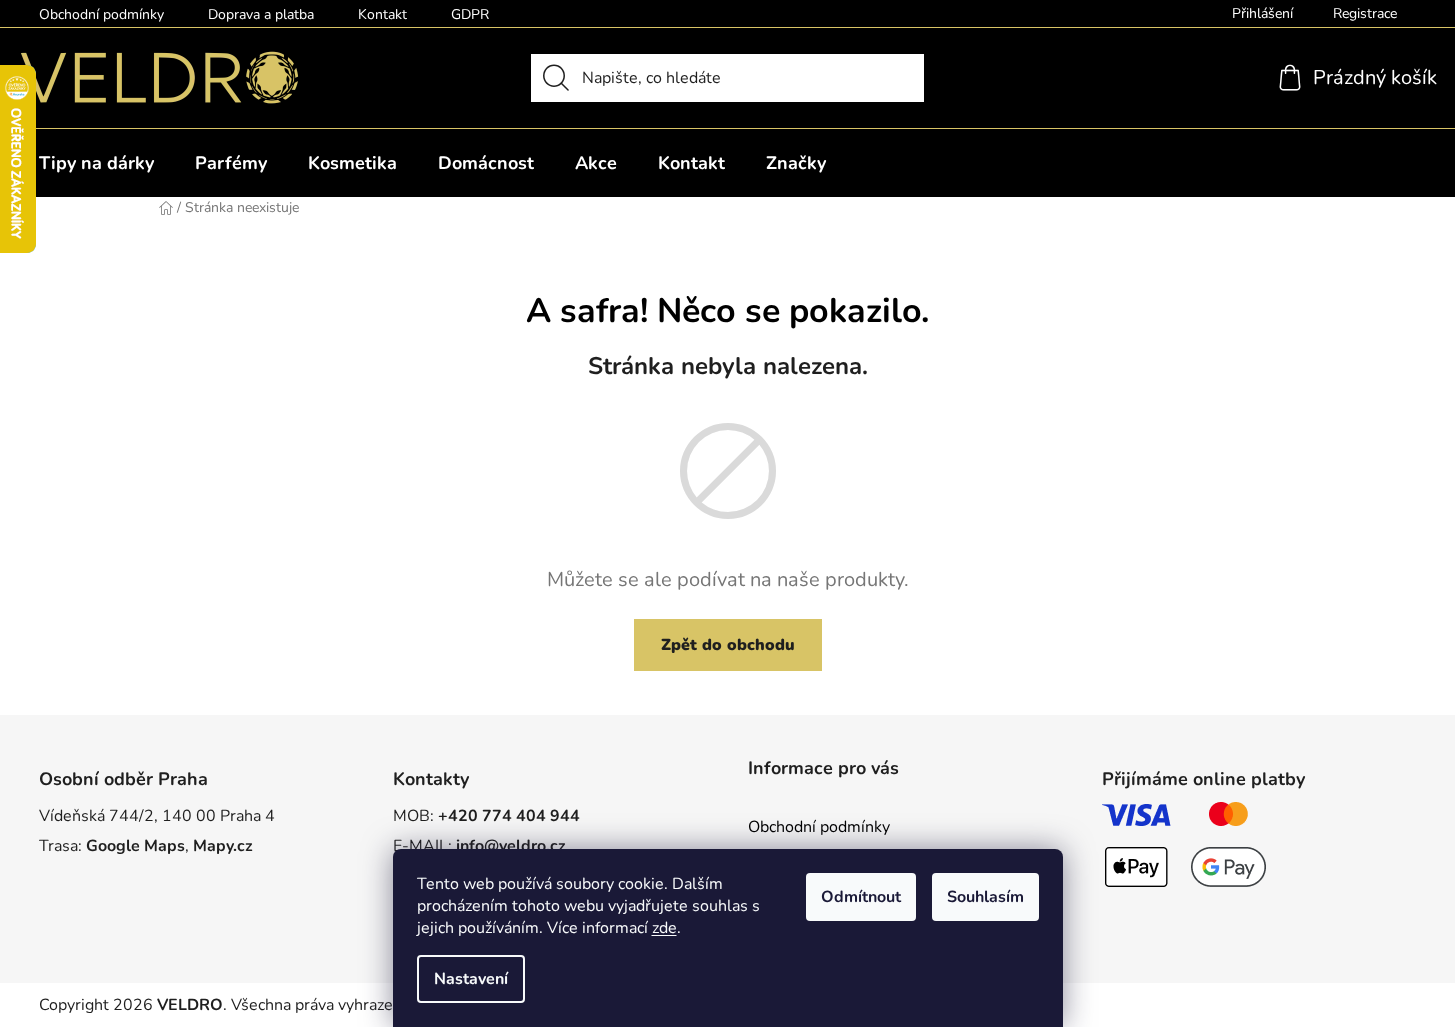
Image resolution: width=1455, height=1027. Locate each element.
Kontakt (382, 14)
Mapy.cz (223, 846)
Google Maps (135, 846)
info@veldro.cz (511, 846)
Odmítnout (861, 897)
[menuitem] (96, 163)
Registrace (1365, 13)
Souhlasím (985, 897)
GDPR (470, 14)
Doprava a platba (261, 14)
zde (664, 928)
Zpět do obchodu (728, 645)
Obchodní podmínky (101, 14)
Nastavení (471, 979)
